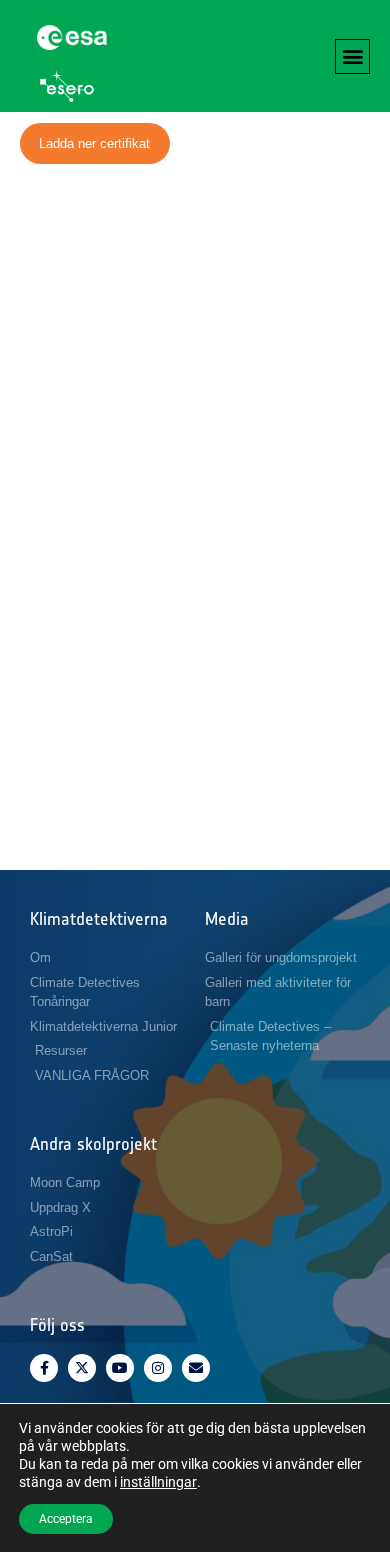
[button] (352, 56)
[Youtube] (120, 1368)
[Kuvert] (196, 1368)
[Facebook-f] (44, 1368)
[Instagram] (158, 1368)
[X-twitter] (82, 1368)
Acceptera (66, 1519)
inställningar (158, 1482)
